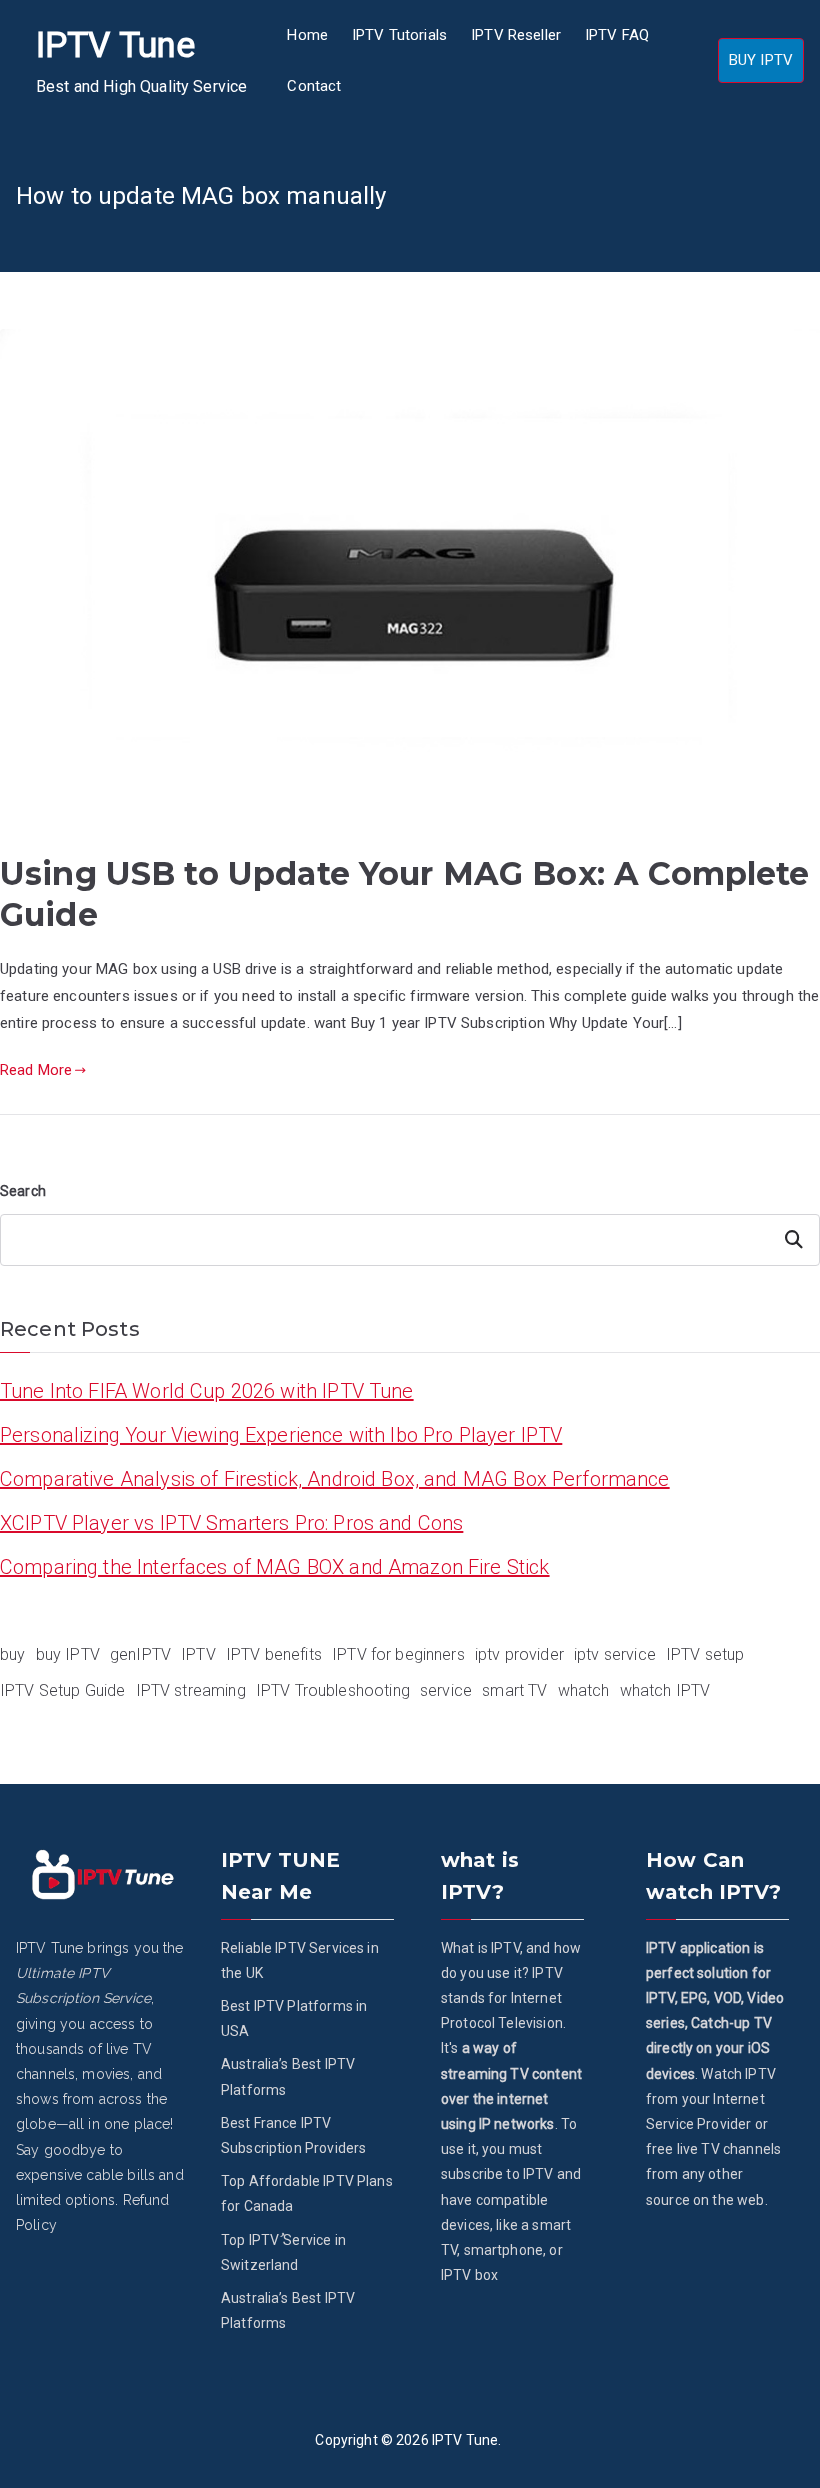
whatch (584, 1690)
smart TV (514, 1690)
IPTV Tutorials (399, 35)
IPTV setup (705, 1654)
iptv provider (519, 1654)
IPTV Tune (115, 45)
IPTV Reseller (516, 35)
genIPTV (140, 1654)
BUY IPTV (761, 60)
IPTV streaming (191, 1690)
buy (12, 1654)
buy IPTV (68, 1654)
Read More (36, 1070)
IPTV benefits (274, 1654)
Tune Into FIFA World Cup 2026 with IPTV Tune (207, 1391)
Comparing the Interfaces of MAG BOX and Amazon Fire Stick (275, 1567)
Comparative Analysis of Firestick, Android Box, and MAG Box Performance (335, 1479)
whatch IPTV (665, 1690)
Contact (314, 86)
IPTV (198, 1654)
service (446, 1690)
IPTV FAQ (617, 35)
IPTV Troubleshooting (333, 1690)
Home (307, 35)
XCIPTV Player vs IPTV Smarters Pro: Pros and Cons (231, 1523)
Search (23, 1191)
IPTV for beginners (398, 1654)
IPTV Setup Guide (62, 1690)
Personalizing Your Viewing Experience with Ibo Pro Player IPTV (281, 1435)
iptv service (615, 1654)
